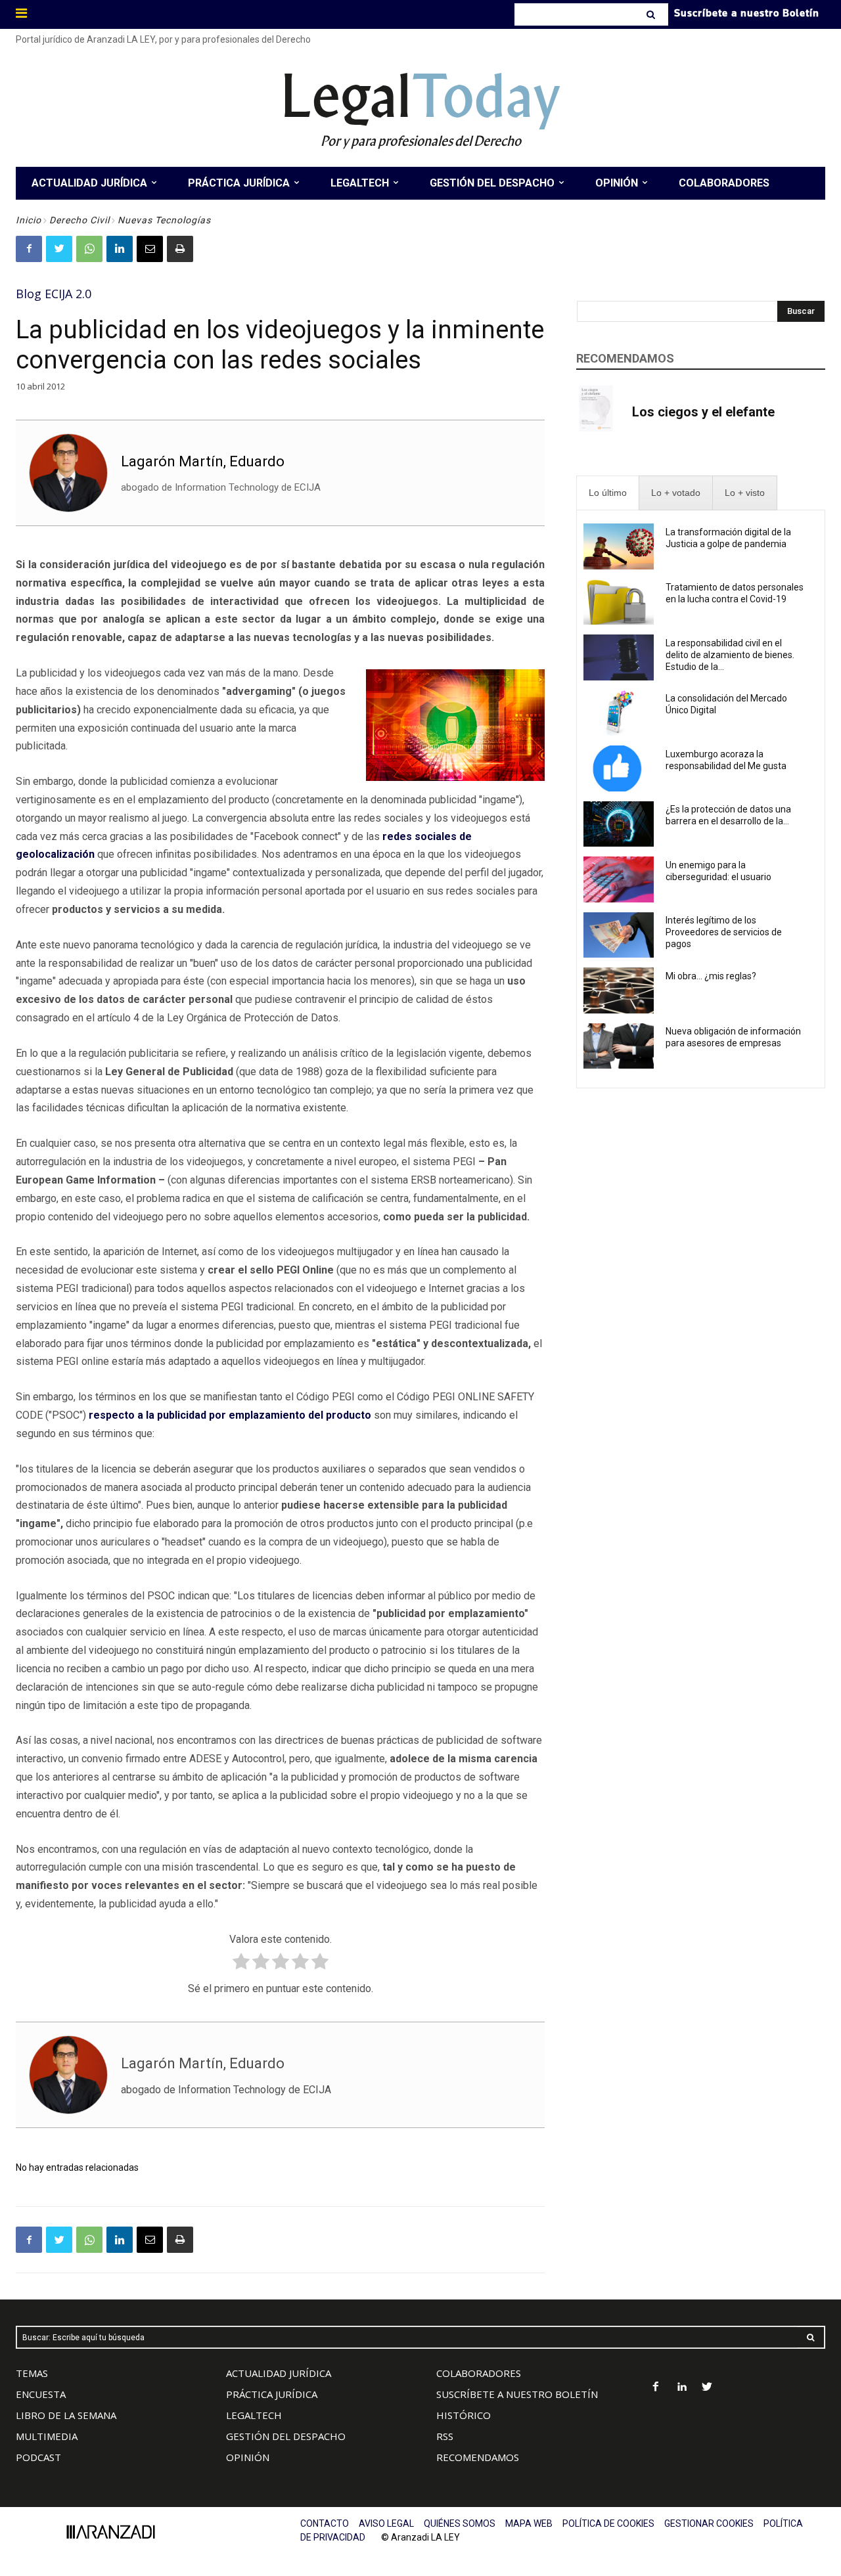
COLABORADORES (479, 2373)
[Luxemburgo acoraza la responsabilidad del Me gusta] (619, 768)
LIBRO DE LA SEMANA (66, 2415)
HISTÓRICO (464, 2415)
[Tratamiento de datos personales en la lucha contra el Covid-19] (619, 602)
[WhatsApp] (89, 249)
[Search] (652, 14)
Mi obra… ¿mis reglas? (711, 976)
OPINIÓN (248, 2457)
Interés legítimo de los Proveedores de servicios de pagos (724, 932)
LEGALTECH (254, 2415)
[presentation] (608, 493)
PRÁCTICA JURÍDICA (272, 2394)
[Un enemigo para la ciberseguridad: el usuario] (619, 879)
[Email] (150, 249)
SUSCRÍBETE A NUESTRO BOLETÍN (517, 2394)
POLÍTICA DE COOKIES (608, 2523)
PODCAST (38, 2457)
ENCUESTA (41, 2394)
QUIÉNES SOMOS (460, 2523)
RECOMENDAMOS (478, 2457)
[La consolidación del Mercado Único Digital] (619, 713)
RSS (445, 2436)
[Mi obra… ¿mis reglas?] (619, 990)
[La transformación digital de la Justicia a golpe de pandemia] (619, 546)
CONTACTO (325, 2523)
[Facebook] (29, 249)
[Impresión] (180, 249)
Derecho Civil (80, 220)
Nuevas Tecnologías (164, 220)
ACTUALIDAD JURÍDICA (279, 2373)
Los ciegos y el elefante (703, 412)
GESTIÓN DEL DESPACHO (286, 2436)
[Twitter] (59, 249)
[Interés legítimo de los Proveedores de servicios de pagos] (619, 935)
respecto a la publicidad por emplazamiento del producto (230, 1415)
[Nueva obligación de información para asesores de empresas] (619, 1046)
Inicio (29, 220)
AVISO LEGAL (386, 2523)
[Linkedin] (120, 249)
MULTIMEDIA (47, 2436)
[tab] (608, 493)
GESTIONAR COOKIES (709, 2523)
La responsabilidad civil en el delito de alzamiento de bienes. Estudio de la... (730, 655)
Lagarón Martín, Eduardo (203, 461)
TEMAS (32, 2373)
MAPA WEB (529, 2523)
